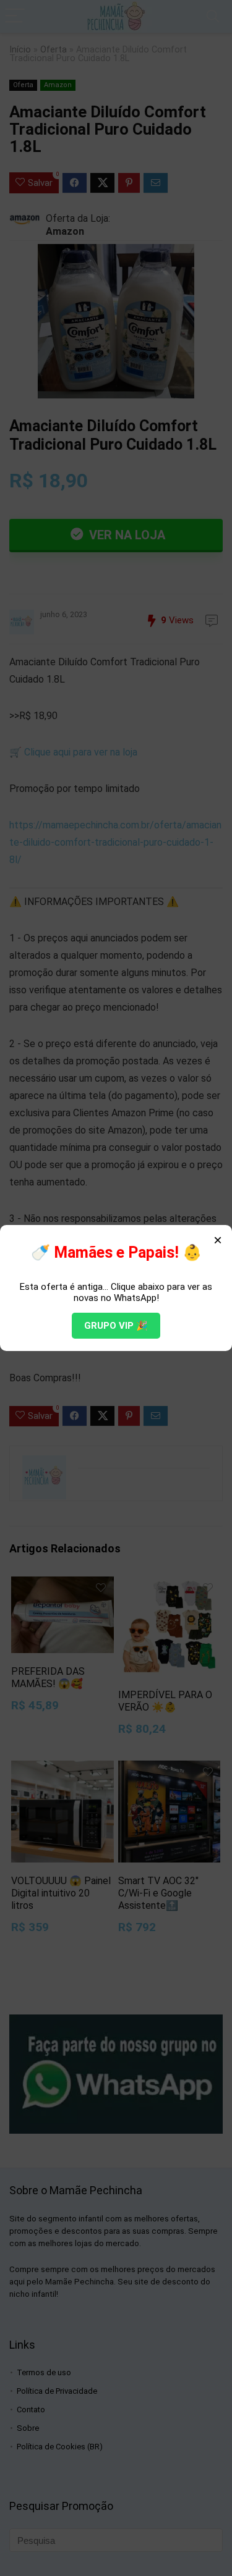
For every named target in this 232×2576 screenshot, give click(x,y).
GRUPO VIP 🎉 (116, 1326)
